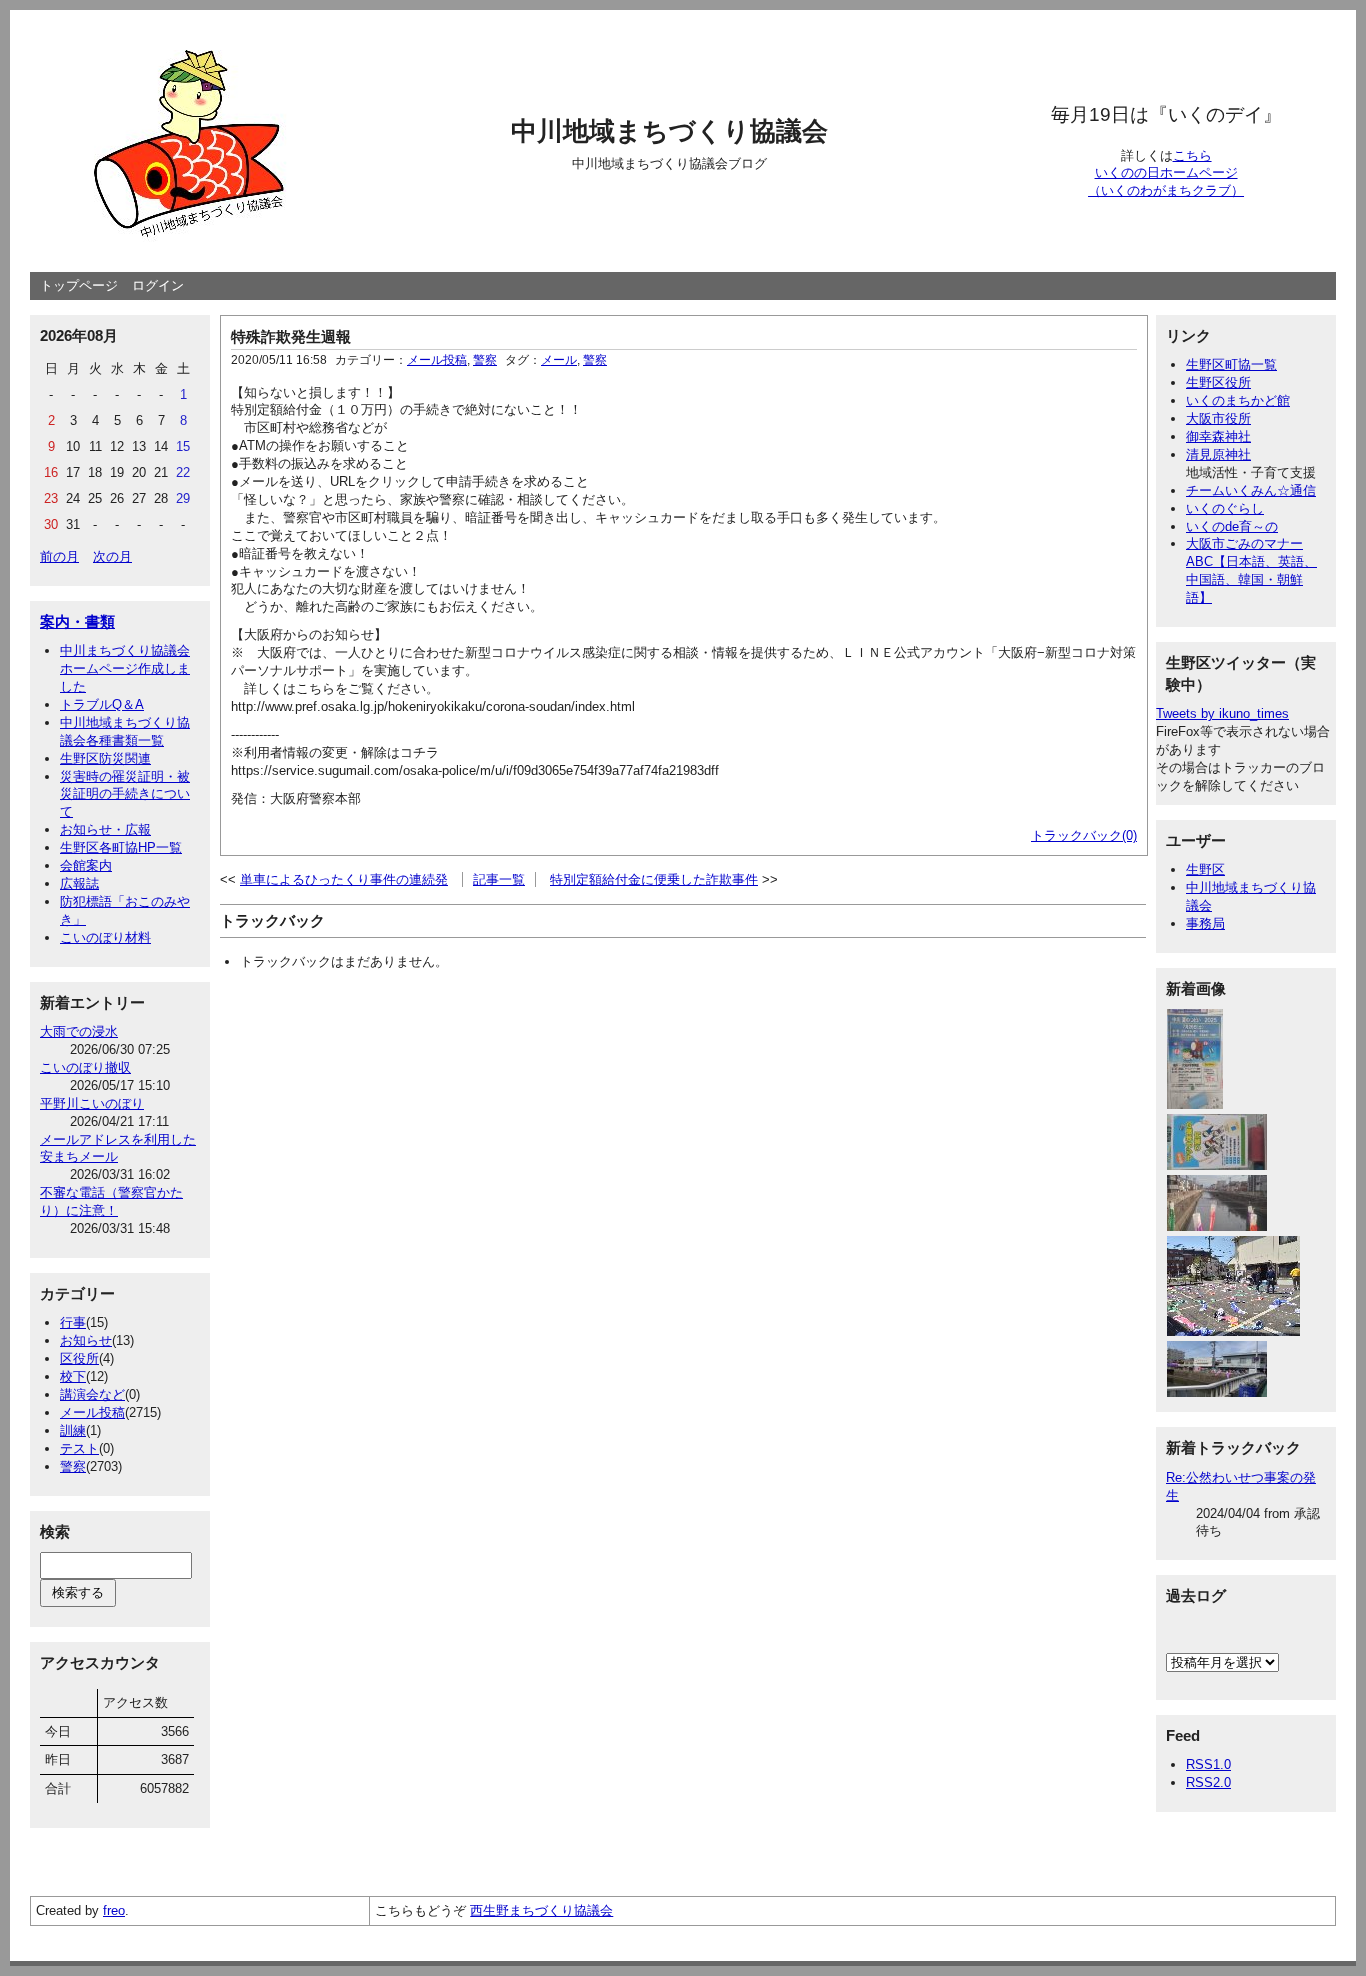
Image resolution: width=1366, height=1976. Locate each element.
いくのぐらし (1225, 508)
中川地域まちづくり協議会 (669, 131)
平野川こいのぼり (92, 1103)
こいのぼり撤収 (85, 1067)
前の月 (59, 556)
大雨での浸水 (79, 1031)
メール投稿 (92, 1412)
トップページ (79, 285)
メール (559, 360)
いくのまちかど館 (1238, 400)
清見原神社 (1218, 454)
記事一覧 (499, 879)
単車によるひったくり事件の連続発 (344, 879)
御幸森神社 (1218, 436)
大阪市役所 (1218, 418)
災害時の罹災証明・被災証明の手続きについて (125, 794)
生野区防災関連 (105, 758)
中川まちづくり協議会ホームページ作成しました (125, 668)
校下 (73, 1376)
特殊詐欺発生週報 (291, 336)
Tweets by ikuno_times (1222, 713)
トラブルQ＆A (102, 704)
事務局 (1205, 923)
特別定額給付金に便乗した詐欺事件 (654, 879)
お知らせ (86, 1340)
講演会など (92, 1394)
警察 (73, 1466)
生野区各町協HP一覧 (121, 847)
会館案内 (86, 865)
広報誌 (79, 883)
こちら (1192, 155)
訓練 (73, 1430)
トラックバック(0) (1084, 835)
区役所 (79, 1358)
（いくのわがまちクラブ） (1166, 190)
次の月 (112, 556)
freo (114, 1910)
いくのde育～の (1232, 526)
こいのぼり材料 (105, 937)
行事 (73, 1322)
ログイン (158, 285)
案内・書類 (77, 621)
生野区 (1205, 869)
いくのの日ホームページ (1166, 172)
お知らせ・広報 (105, 829)
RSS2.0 (1208, 1782)
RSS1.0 (1208, 1764)
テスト (79, 1448)
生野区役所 (1218, 382)
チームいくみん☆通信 (1251, 490)
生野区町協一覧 (1231, 364)
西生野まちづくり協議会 (541, 1910)
